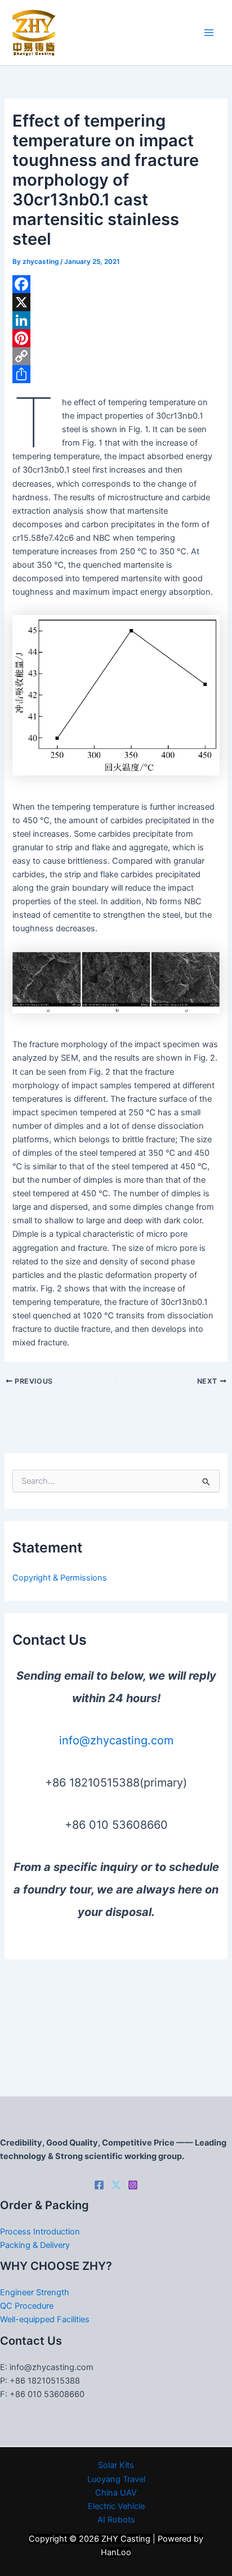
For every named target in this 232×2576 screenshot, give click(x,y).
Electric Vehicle (116, 2506)
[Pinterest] (116, 338)
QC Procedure (27, 2306)
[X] (116, 302)
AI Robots (116, 2520)
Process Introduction (40, 2232)
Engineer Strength (35, 2292)
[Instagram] (133, 2185)
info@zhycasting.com (116, 1740)
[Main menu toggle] (209, 33)
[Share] (116, 374)
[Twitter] (116, 2185)
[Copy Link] (116, 356)
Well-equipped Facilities (45, 2319)
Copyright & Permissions (60, 1578)
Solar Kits (116, 2465)
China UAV (116, 2493)
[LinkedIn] (116, 320)
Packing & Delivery (35, 2245)
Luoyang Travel (116, 2479)
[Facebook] (116, 284)
